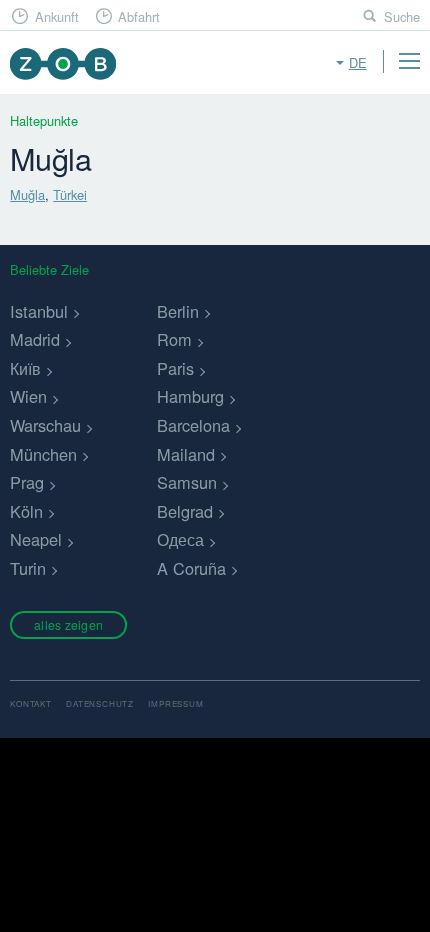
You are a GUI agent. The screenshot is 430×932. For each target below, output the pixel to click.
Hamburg (190, 396)
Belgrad (185, 511)
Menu (409, 61)
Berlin (178, 311)
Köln (26, 511)
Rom (174, 339)
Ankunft (57, 16)
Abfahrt (139, 16)
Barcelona (193, 425)
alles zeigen (68, 624)
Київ (25, 368)
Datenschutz (100, 703)
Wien (28, 396)
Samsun (187, 482)
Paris (175, 368)
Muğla (27, 194)
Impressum (175, 703)
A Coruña (191, 568)
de (358, 62)
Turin (28, 568)
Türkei (70, 194)
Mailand (186, 454)
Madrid (35, 339)
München (43, 454)
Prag (27, 482)
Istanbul (39, 311)
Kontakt (31, 703)
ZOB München (62, 63)
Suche (402, 16)
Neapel (36, 539)
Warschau (45, 425)
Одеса (180, 539)
